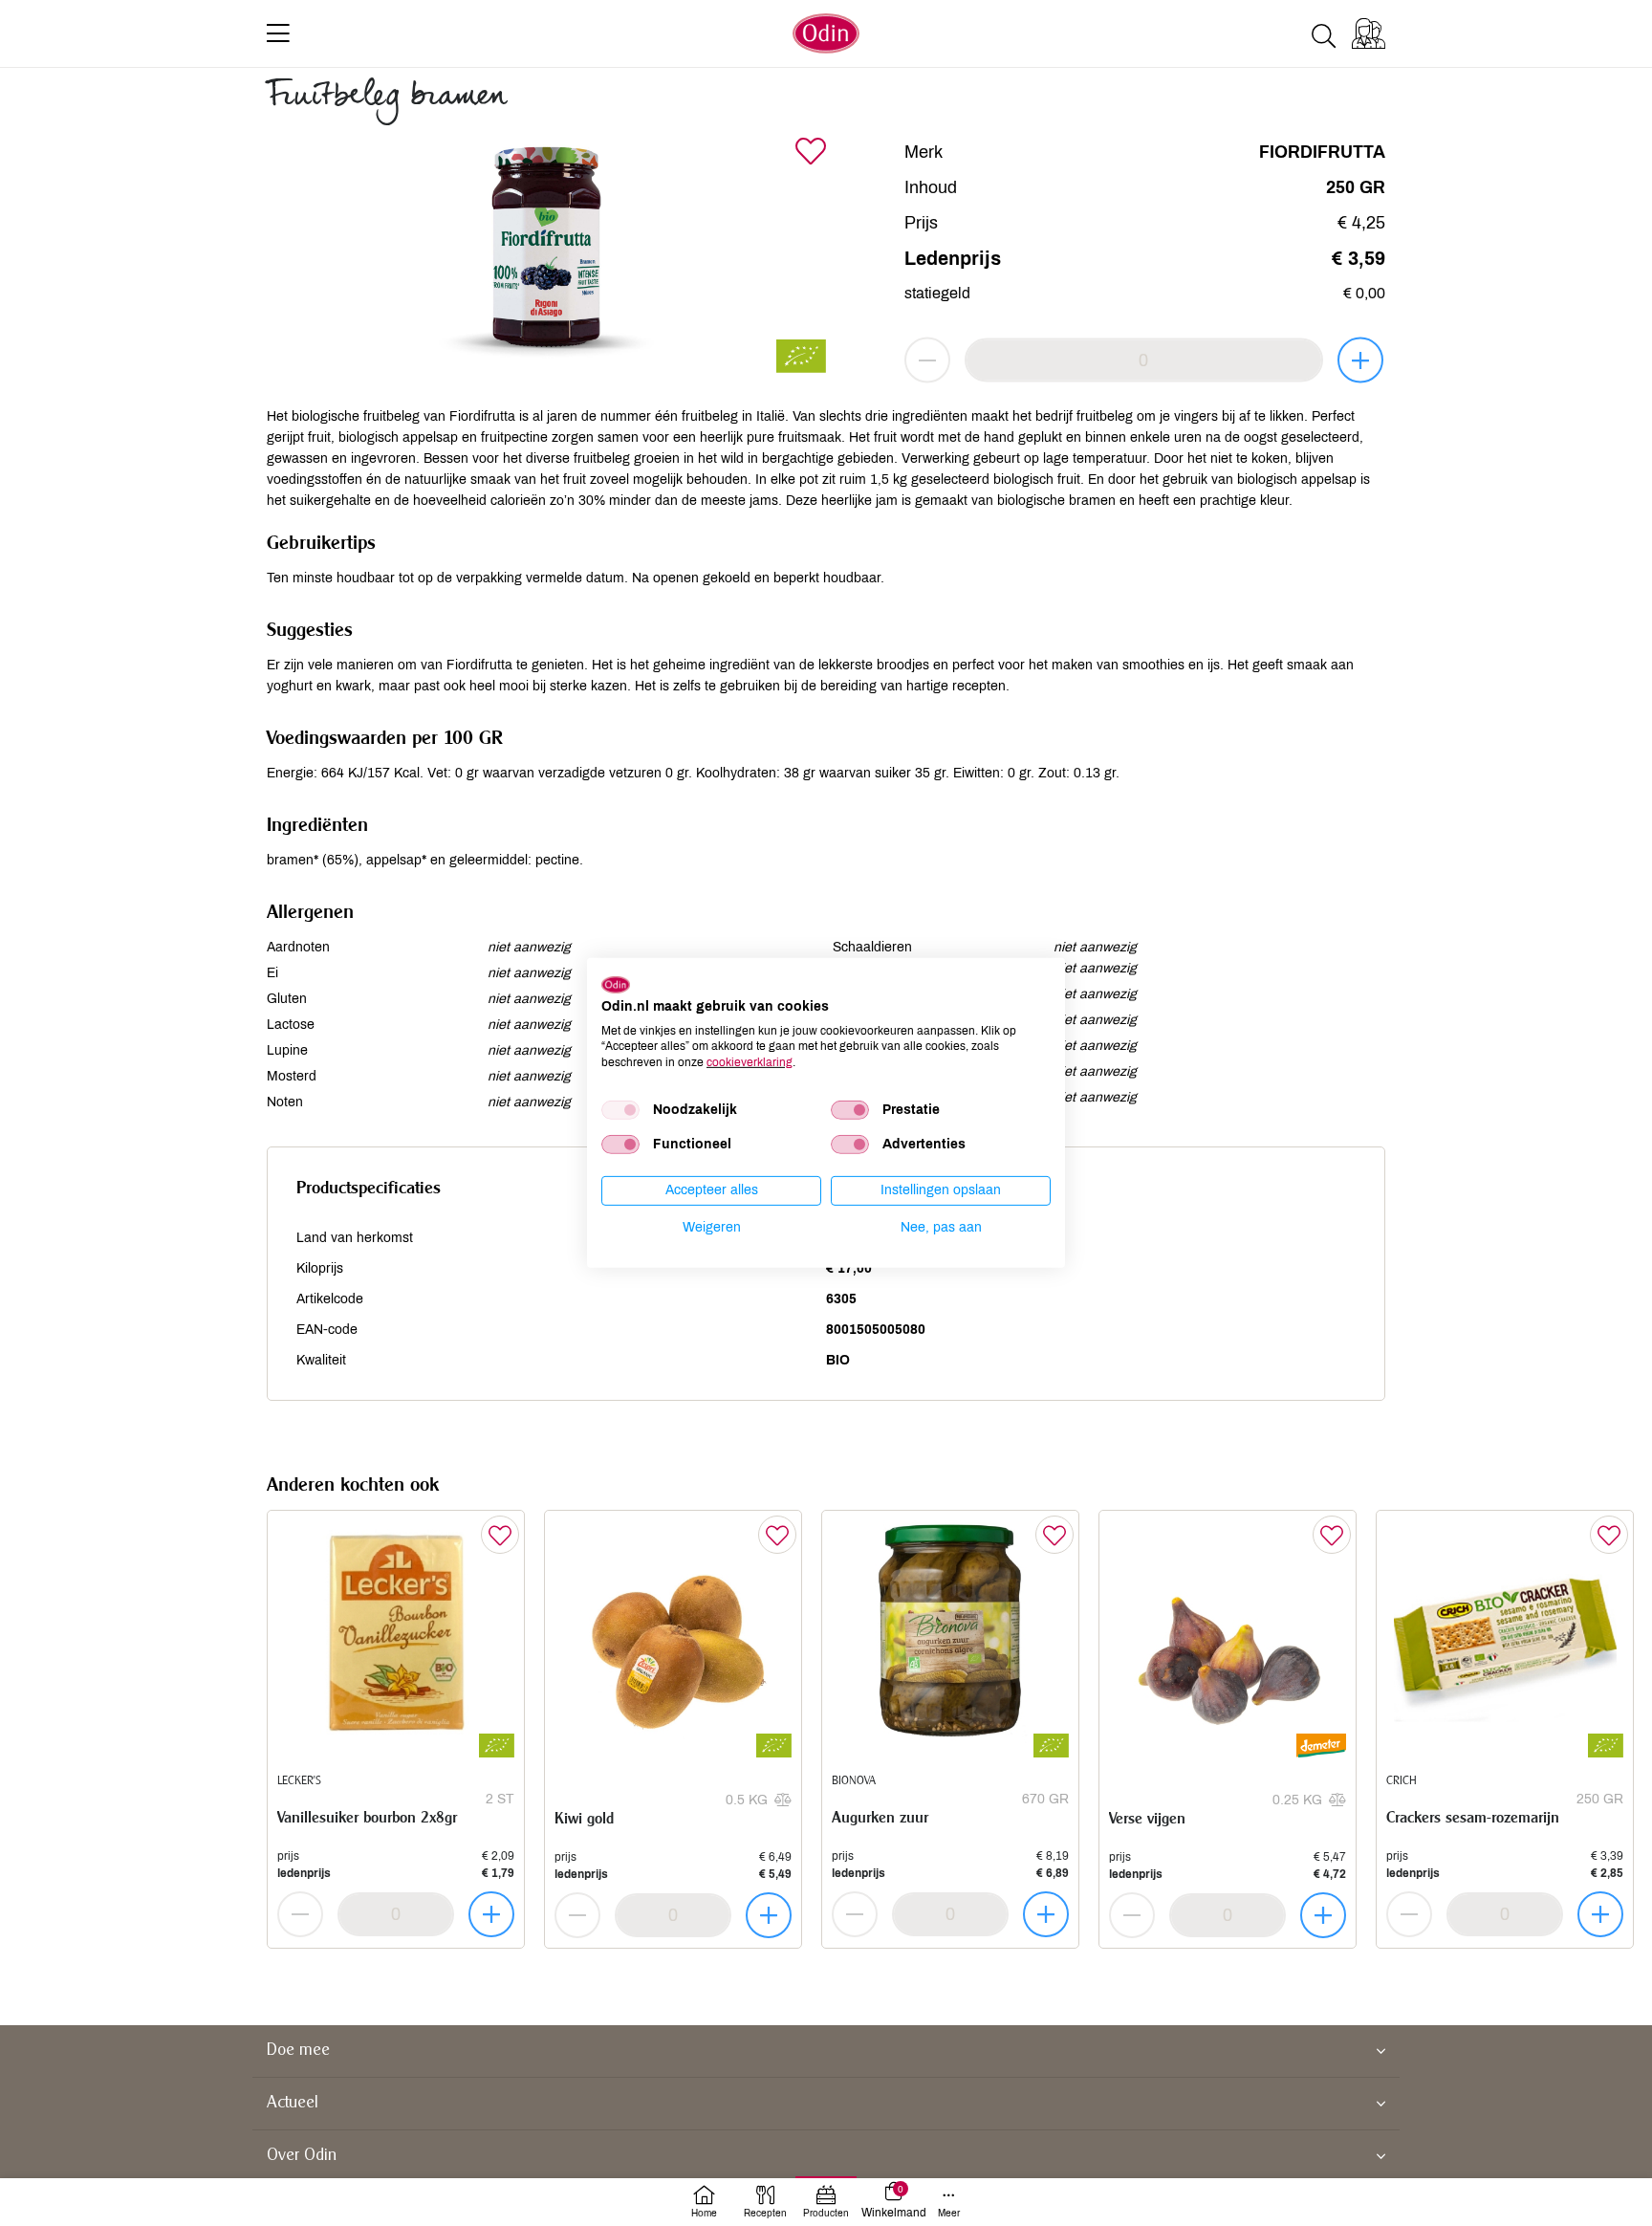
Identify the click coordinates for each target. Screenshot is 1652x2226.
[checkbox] (620, 1110)
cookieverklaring (750, 1062)
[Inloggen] (1369, 33)
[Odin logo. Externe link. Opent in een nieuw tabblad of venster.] (616, 985)
